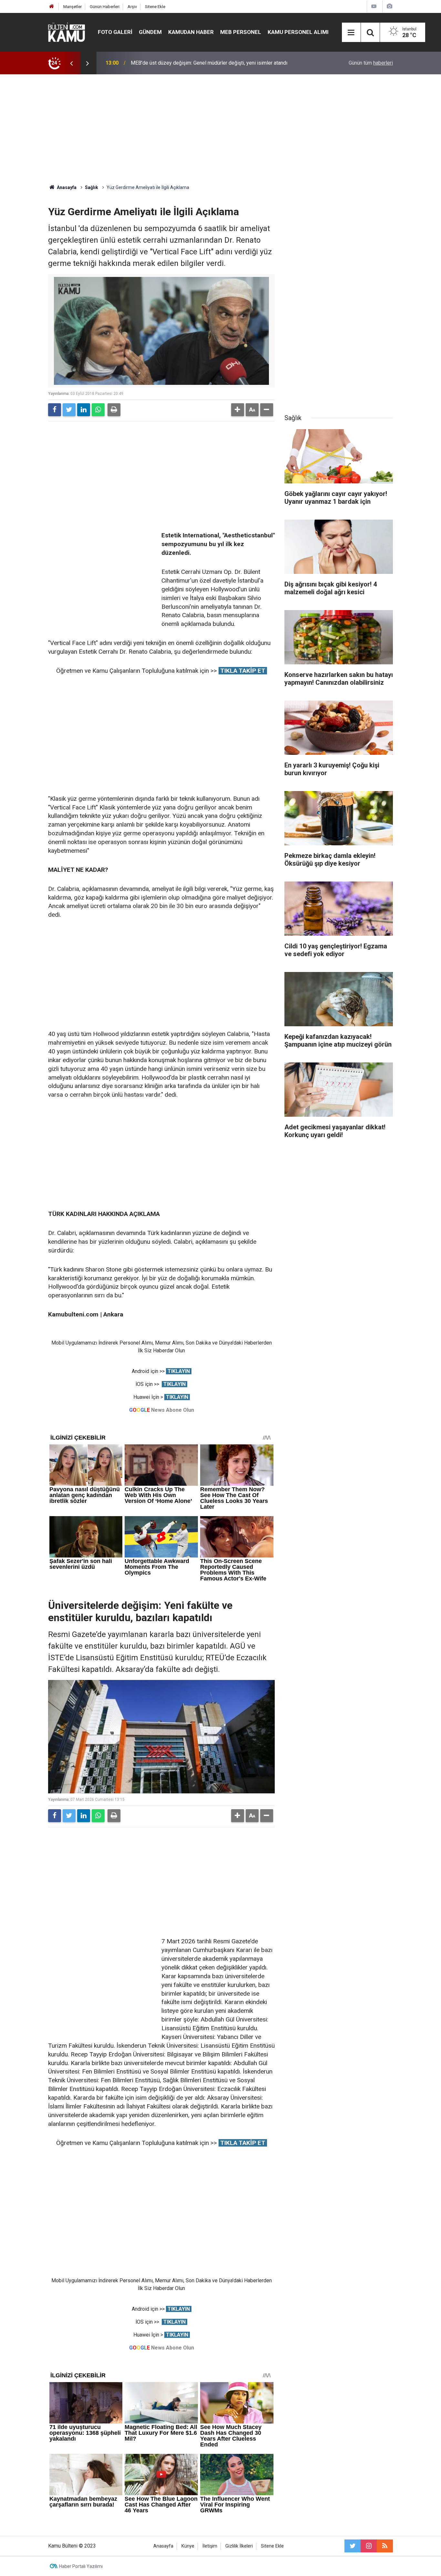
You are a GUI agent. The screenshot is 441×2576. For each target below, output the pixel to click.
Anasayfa (163, 2546)
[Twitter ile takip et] (353, 2546)
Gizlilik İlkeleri (239, 2546)
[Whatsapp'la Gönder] (98, 410)
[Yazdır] (114, 410)
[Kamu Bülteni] (67, 32)
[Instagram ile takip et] (369, 2546)
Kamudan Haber (191, 32)
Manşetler (72, 7)
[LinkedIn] (84, 410)
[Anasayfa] (52, 7)
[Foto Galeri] (389, 6)
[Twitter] (69, 410)
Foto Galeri (115, 32)
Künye (188, 2546)
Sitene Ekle (155, 7)
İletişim (210, 2546)
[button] (238, 410)
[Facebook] (55, 410)
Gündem (150, 32)
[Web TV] (374, 6)
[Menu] (351, 33)
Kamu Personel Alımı (298, 32)
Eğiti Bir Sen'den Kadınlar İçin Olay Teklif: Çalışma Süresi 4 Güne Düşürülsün (215, 63)
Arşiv (132, 7)
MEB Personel (241, 32)
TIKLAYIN (179, 1371)
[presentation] (71, 63)
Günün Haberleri (105, 7)
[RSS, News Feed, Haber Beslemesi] (385, 2546)
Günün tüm (371, 63)
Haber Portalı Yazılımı (81, 2566)
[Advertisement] (221, 129)
